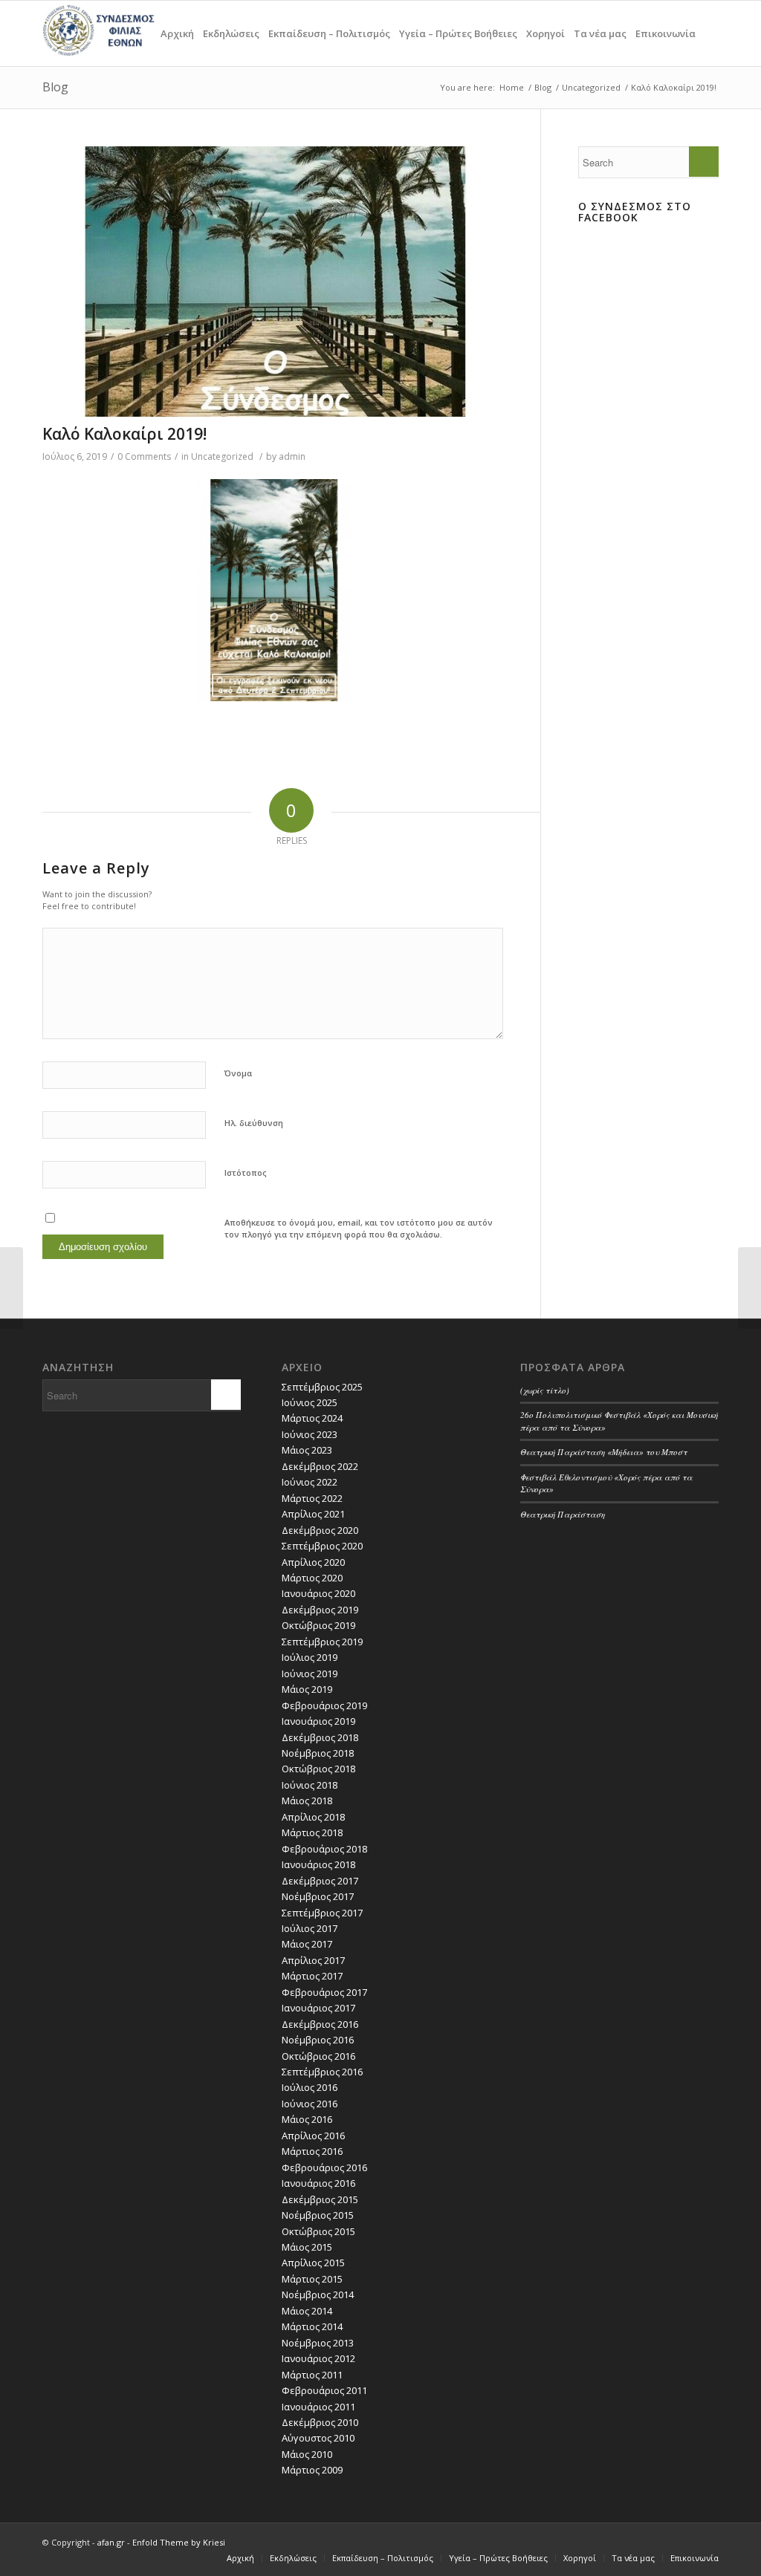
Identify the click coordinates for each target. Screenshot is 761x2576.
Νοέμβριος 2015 (318, 2215)
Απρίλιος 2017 (313, 1960)
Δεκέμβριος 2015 (320, 2199)
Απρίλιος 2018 (313, 1817)
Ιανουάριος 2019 (318, 1721)
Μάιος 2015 (307, 2247)
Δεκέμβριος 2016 (320, 2024)
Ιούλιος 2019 (310, 1657)
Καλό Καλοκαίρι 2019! (124, 434)
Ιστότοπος (246, 1172)
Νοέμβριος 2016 (318, 2040)
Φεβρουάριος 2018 (324, 1849)
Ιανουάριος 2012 (318, 2358)
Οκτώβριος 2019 (318, 1625)
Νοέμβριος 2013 (318, 2343)
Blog (55, 87)
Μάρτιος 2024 (312, 1418)
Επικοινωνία (666, 33)
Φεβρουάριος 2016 (324, 2167)
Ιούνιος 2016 (310, 2104)
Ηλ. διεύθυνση (254, 1123)
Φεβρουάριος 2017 (324, 1992)
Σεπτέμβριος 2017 (322, 1913)
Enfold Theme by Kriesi (179, 2542)
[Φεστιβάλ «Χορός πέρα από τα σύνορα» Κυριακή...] (12, 1288)
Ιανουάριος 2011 (318, 2407)
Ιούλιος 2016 (310, 2087)
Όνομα (238, 1073)
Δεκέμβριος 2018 (320, 1737)
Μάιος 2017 (307, 1944)
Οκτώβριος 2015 (318, 2231)
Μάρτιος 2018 (312, 1832)
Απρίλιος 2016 (313, 2136)
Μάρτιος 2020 (312, 1578)
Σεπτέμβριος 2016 (322, 2072)
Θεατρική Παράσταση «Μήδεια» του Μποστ (604, 1452)
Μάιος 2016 (307, 2119)
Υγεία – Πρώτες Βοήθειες (458, 33)
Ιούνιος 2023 (310, 1434)
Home (512, 87)
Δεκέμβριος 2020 (320, 1530)
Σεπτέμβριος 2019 (322, 1642)
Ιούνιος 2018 (310, 1785)
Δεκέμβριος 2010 (320, 2422)
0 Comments (144, 456)
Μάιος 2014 (307, 2311)
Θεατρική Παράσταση (563, 1514)
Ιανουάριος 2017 (318, 2008)
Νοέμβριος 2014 (318, 2294)
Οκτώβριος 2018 (318, 1769)
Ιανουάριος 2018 (318, 1864)
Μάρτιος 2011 (312, 2375)
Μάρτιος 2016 (312, 2151)
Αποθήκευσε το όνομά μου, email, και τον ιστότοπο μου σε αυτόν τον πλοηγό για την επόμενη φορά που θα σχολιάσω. (359, 1229)
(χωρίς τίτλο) (545, 1390)
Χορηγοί (545, 33)
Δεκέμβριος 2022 (320, 1466)
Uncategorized (591, 87)
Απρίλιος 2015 (313, 2263)
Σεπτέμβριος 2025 (322, 1387)
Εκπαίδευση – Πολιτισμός (329, 33)
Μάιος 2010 (307, 2454)
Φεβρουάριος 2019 (324, 1705)
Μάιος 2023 (307, 1450)
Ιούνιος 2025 (310, 1402)
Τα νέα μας (600, 33)
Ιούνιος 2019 (310, 1674)
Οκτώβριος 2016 (318, 2056)
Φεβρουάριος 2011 (324, 2390)
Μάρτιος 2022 (312, 1498)
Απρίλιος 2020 (313, 1562)
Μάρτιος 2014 (312, 2326)
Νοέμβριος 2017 (318, 1896)
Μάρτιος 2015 (312, 2279)
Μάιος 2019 (307, 1689)
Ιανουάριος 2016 (318, 2183)
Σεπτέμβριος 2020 (322, 1546)
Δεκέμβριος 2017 (320, 1881)
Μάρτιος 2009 (312, 2470)
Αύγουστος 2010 (318, 2438)
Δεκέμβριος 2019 (320, 1610)
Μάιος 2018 (307, 1801)
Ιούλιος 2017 (310, 1928)
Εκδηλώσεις (231, 33)
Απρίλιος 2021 (313, 1514)
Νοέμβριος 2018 (318, 1753)
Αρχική (177, 33)
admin (292, 456)
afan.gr (111, 2542)
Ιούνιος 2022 (310, 1482)
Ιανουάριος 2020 (318, 1593)
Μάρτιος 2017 (312, 1976)
